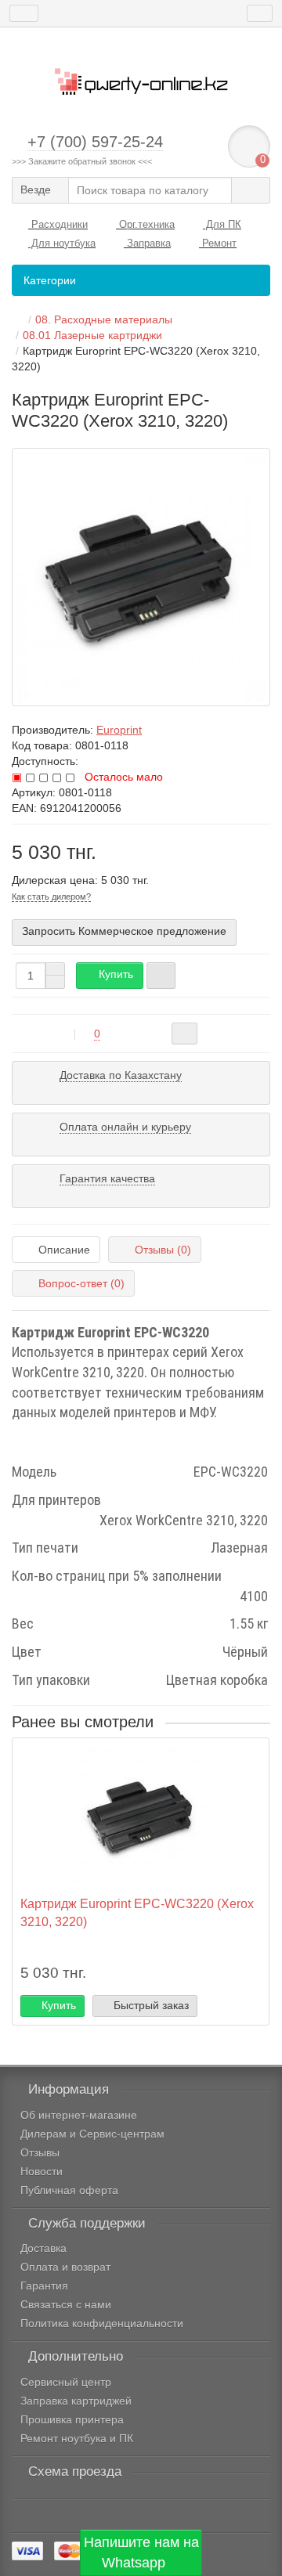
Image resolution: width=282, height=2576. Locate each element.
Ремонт (218, 243)
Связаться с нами (66, 2304)
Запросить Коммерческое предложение (124, 931)
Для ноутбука (62, 243)
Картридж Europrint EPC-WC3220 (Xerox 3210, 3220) (137, 1912)
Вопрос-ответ (81, 1283)
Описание (64, 1250)
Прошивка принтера (72, 2419)
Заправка (147, 243)
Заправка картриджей (76, 2401)
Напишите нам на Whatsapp (141, 2553)
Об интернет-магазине (79, 2115)
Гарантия (44, 2286)
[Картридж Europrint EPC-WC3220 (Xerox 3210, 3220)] (141, 577)
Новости (42, 2171)
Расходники (58, 224)
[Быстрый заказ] (161, 976)
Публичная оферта (69, 2190)
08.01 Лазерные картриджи (92, 335)
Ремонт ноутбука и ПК (77, 2438)
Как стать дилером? (51, 897)
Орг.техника (145, 224)
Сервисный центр (66, 2382)
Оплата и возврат (65, 2267)
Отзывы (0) (163, 1250)
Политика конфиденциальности (102, 2323)
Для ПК (222, 224)
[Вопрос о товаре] (184, 1034)
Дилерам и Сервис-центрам (92, 2134)
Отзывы (40, 2152)
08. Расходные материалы (104, 319)
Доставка (43, 2248)
